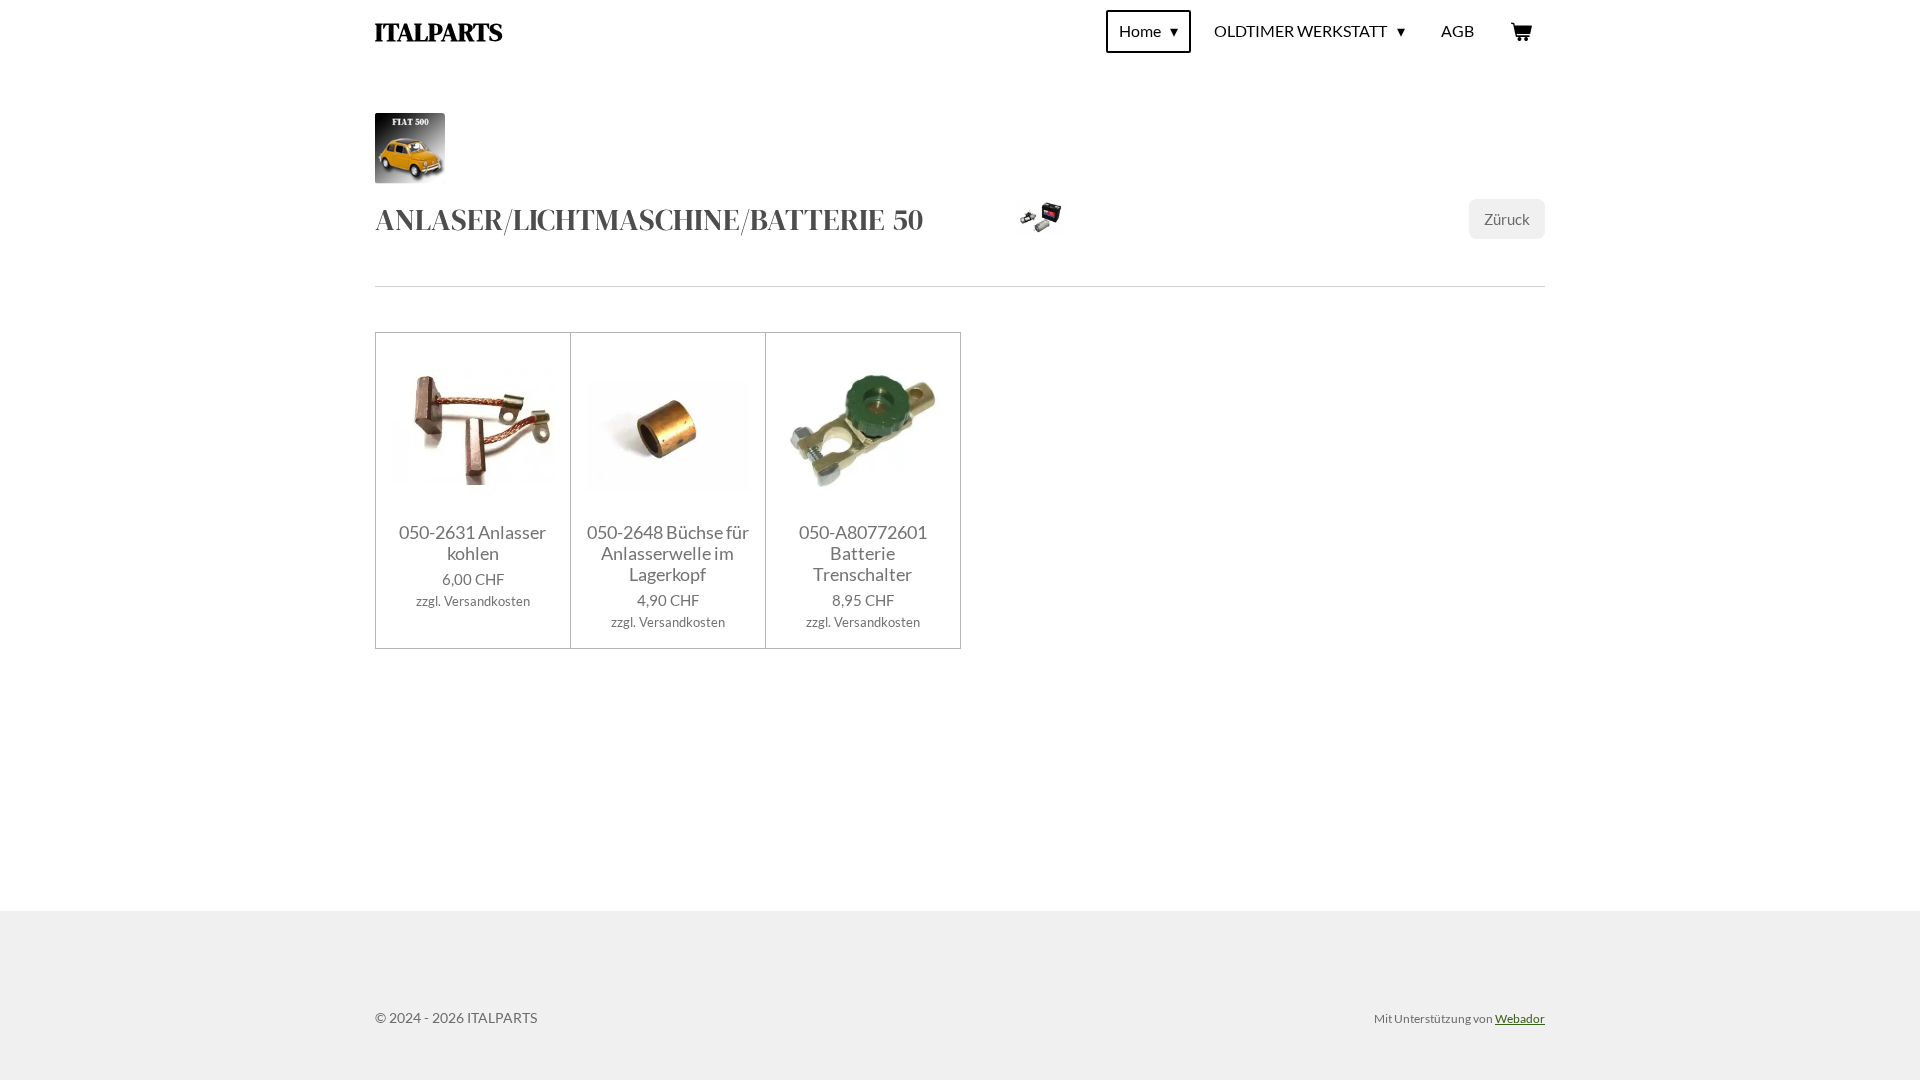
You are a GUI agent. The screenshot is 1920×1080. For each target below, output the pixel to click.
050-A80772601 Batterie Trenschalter (863, 553)
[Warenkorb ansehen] (1521, 31)
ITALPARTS (439, 32)
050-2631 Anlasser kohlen (472, 543)
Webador (1520, 1018)
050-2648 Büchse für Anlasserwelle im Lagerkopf (668, 553)
